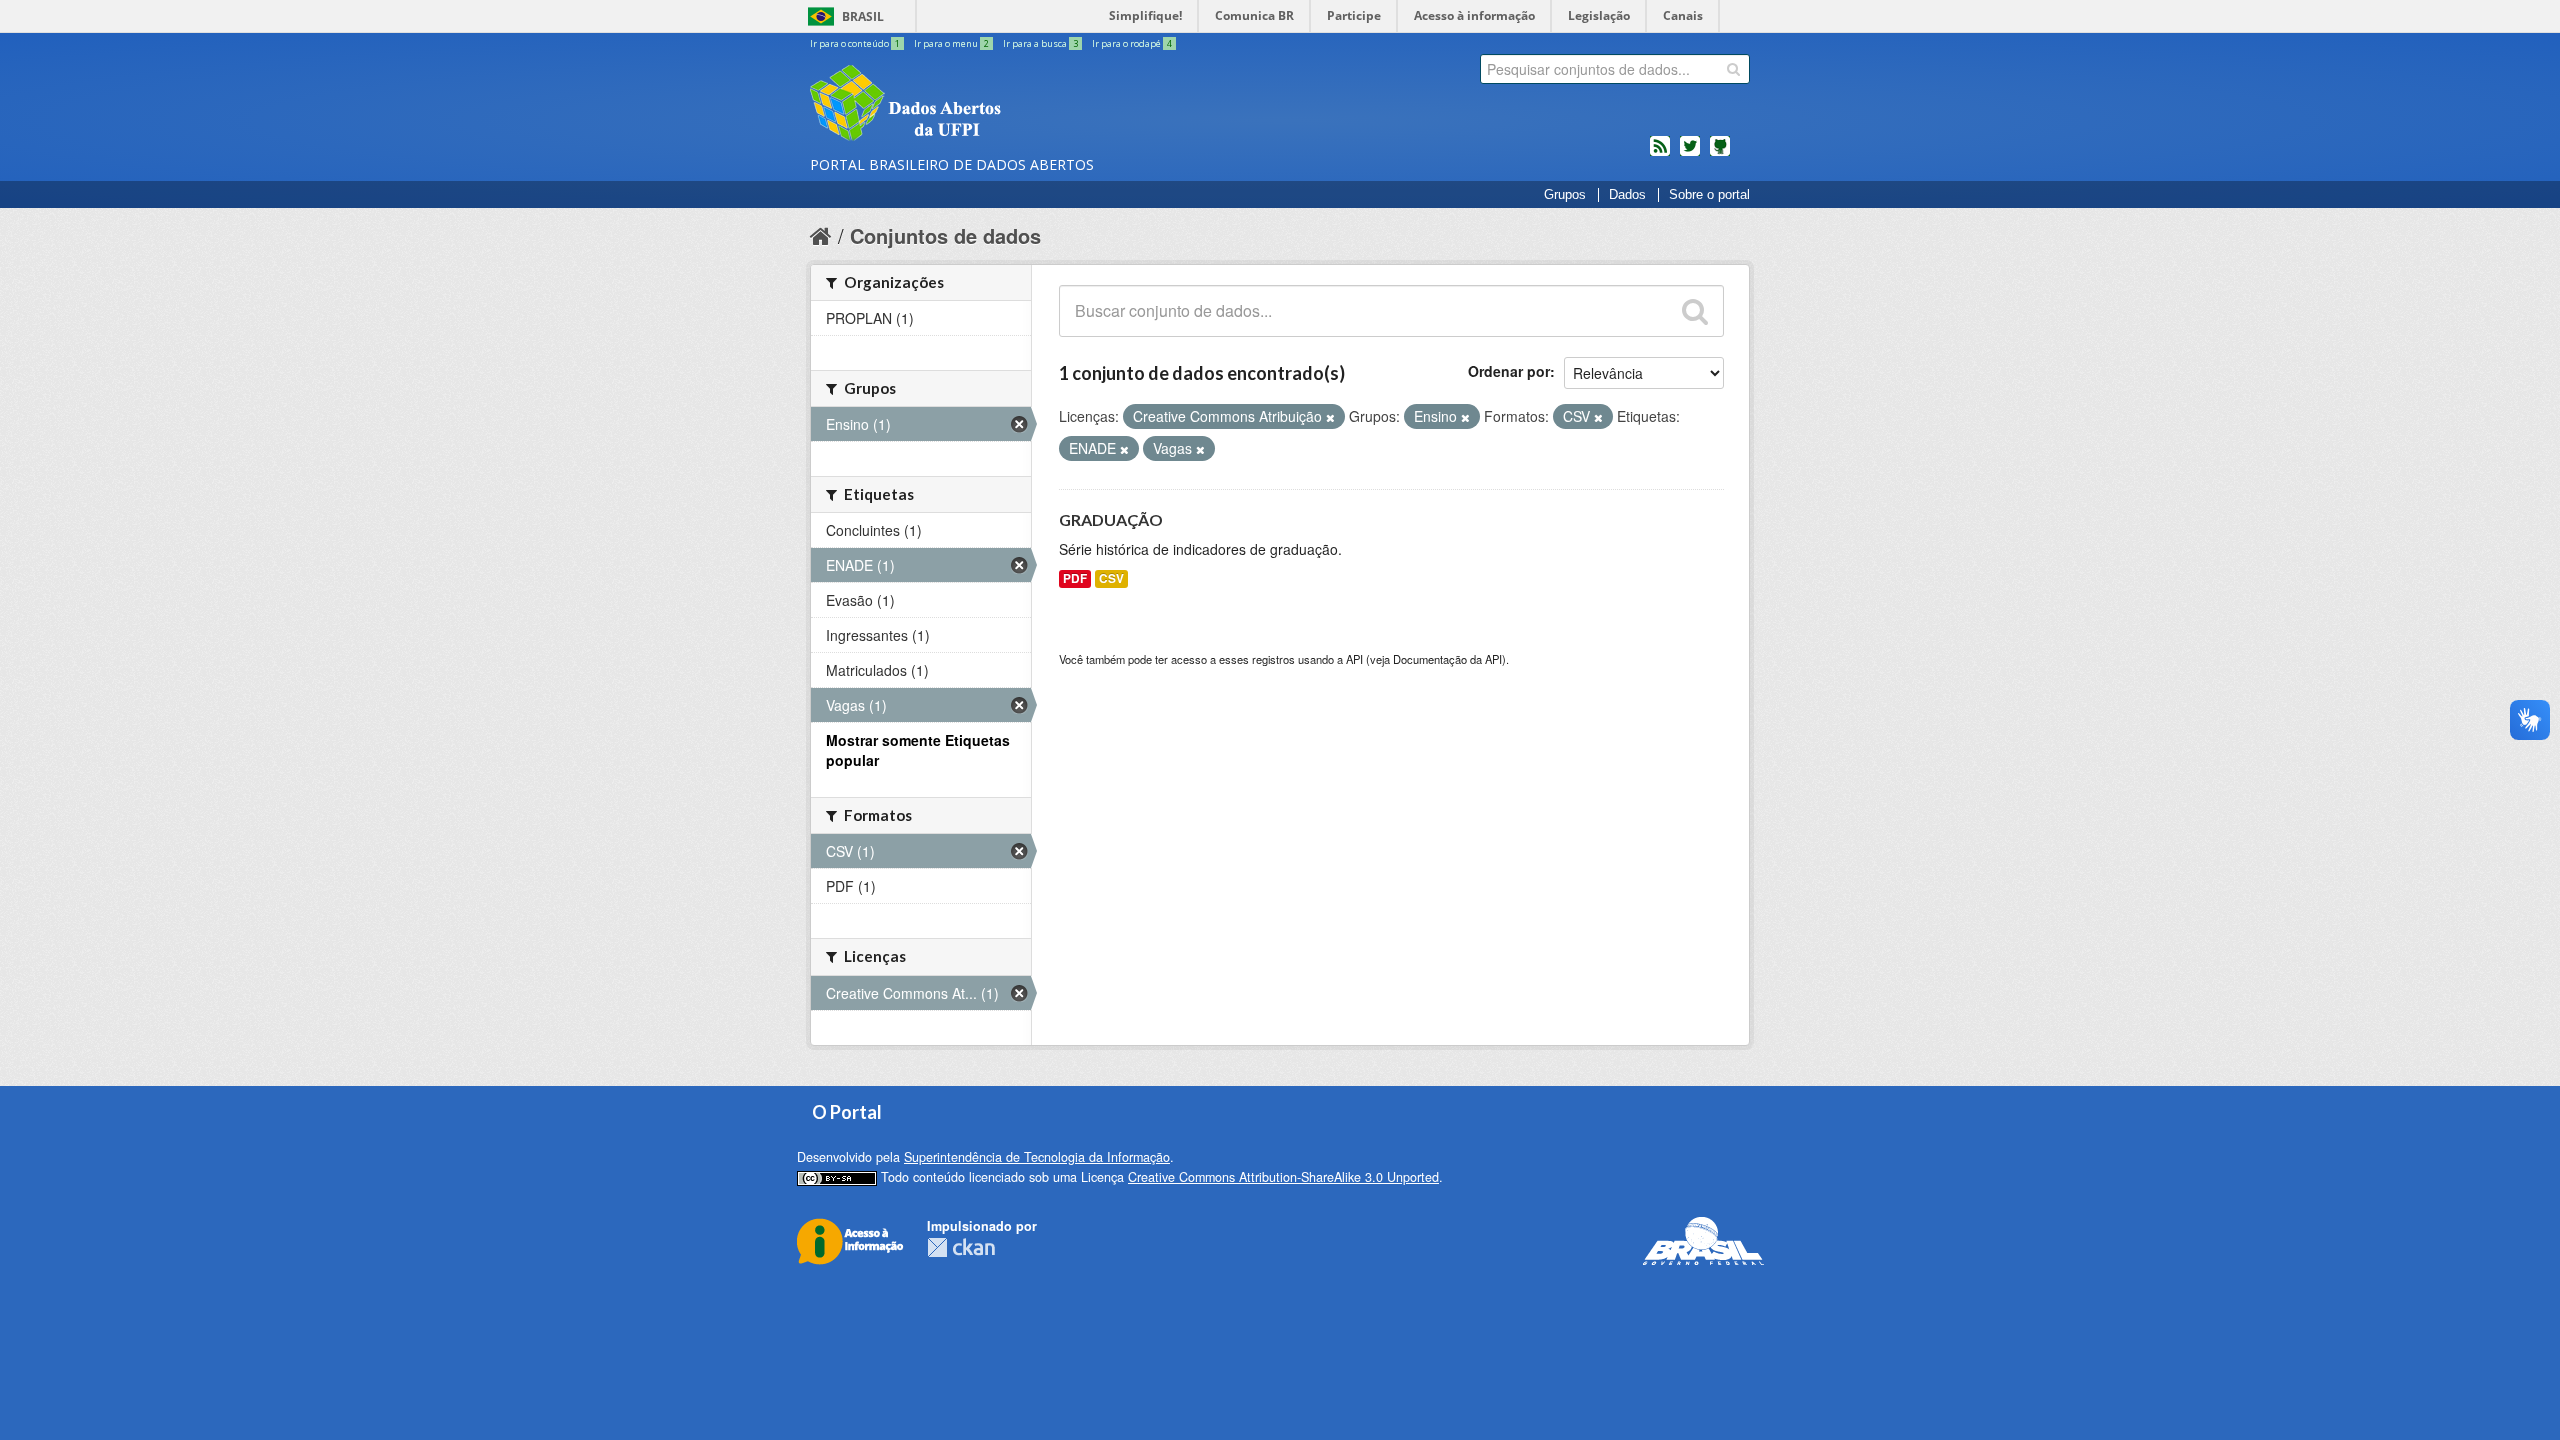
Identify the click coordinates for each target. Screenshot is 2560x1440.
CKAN (961, 1247)
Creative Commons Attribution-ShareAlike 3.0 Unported (1283, 1177)
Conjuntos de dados (945, 235)
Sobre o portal (1709, 195)
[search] (1733, 69)
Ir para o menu (951, 43)
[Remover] (1330, 417)
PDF (1075, 578)
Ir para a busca (1040, 43)
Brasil (863, 16)
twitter (1690, 154)
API (1354, 659)
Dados (1627, 195)
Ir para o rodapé (1132, 43)
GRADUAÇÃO (1111, 519)
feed (1660, 154)
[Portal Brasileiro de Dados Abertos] (1025, 105)
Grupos (1565, 195)
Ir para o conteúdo (855, 43)
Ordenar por (1509, 371)
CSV (1111, 578)
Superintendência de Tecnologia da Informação (1037, 1157)
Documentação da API (1447, 659)
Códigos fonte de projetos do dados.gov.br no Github (1720, 154)
